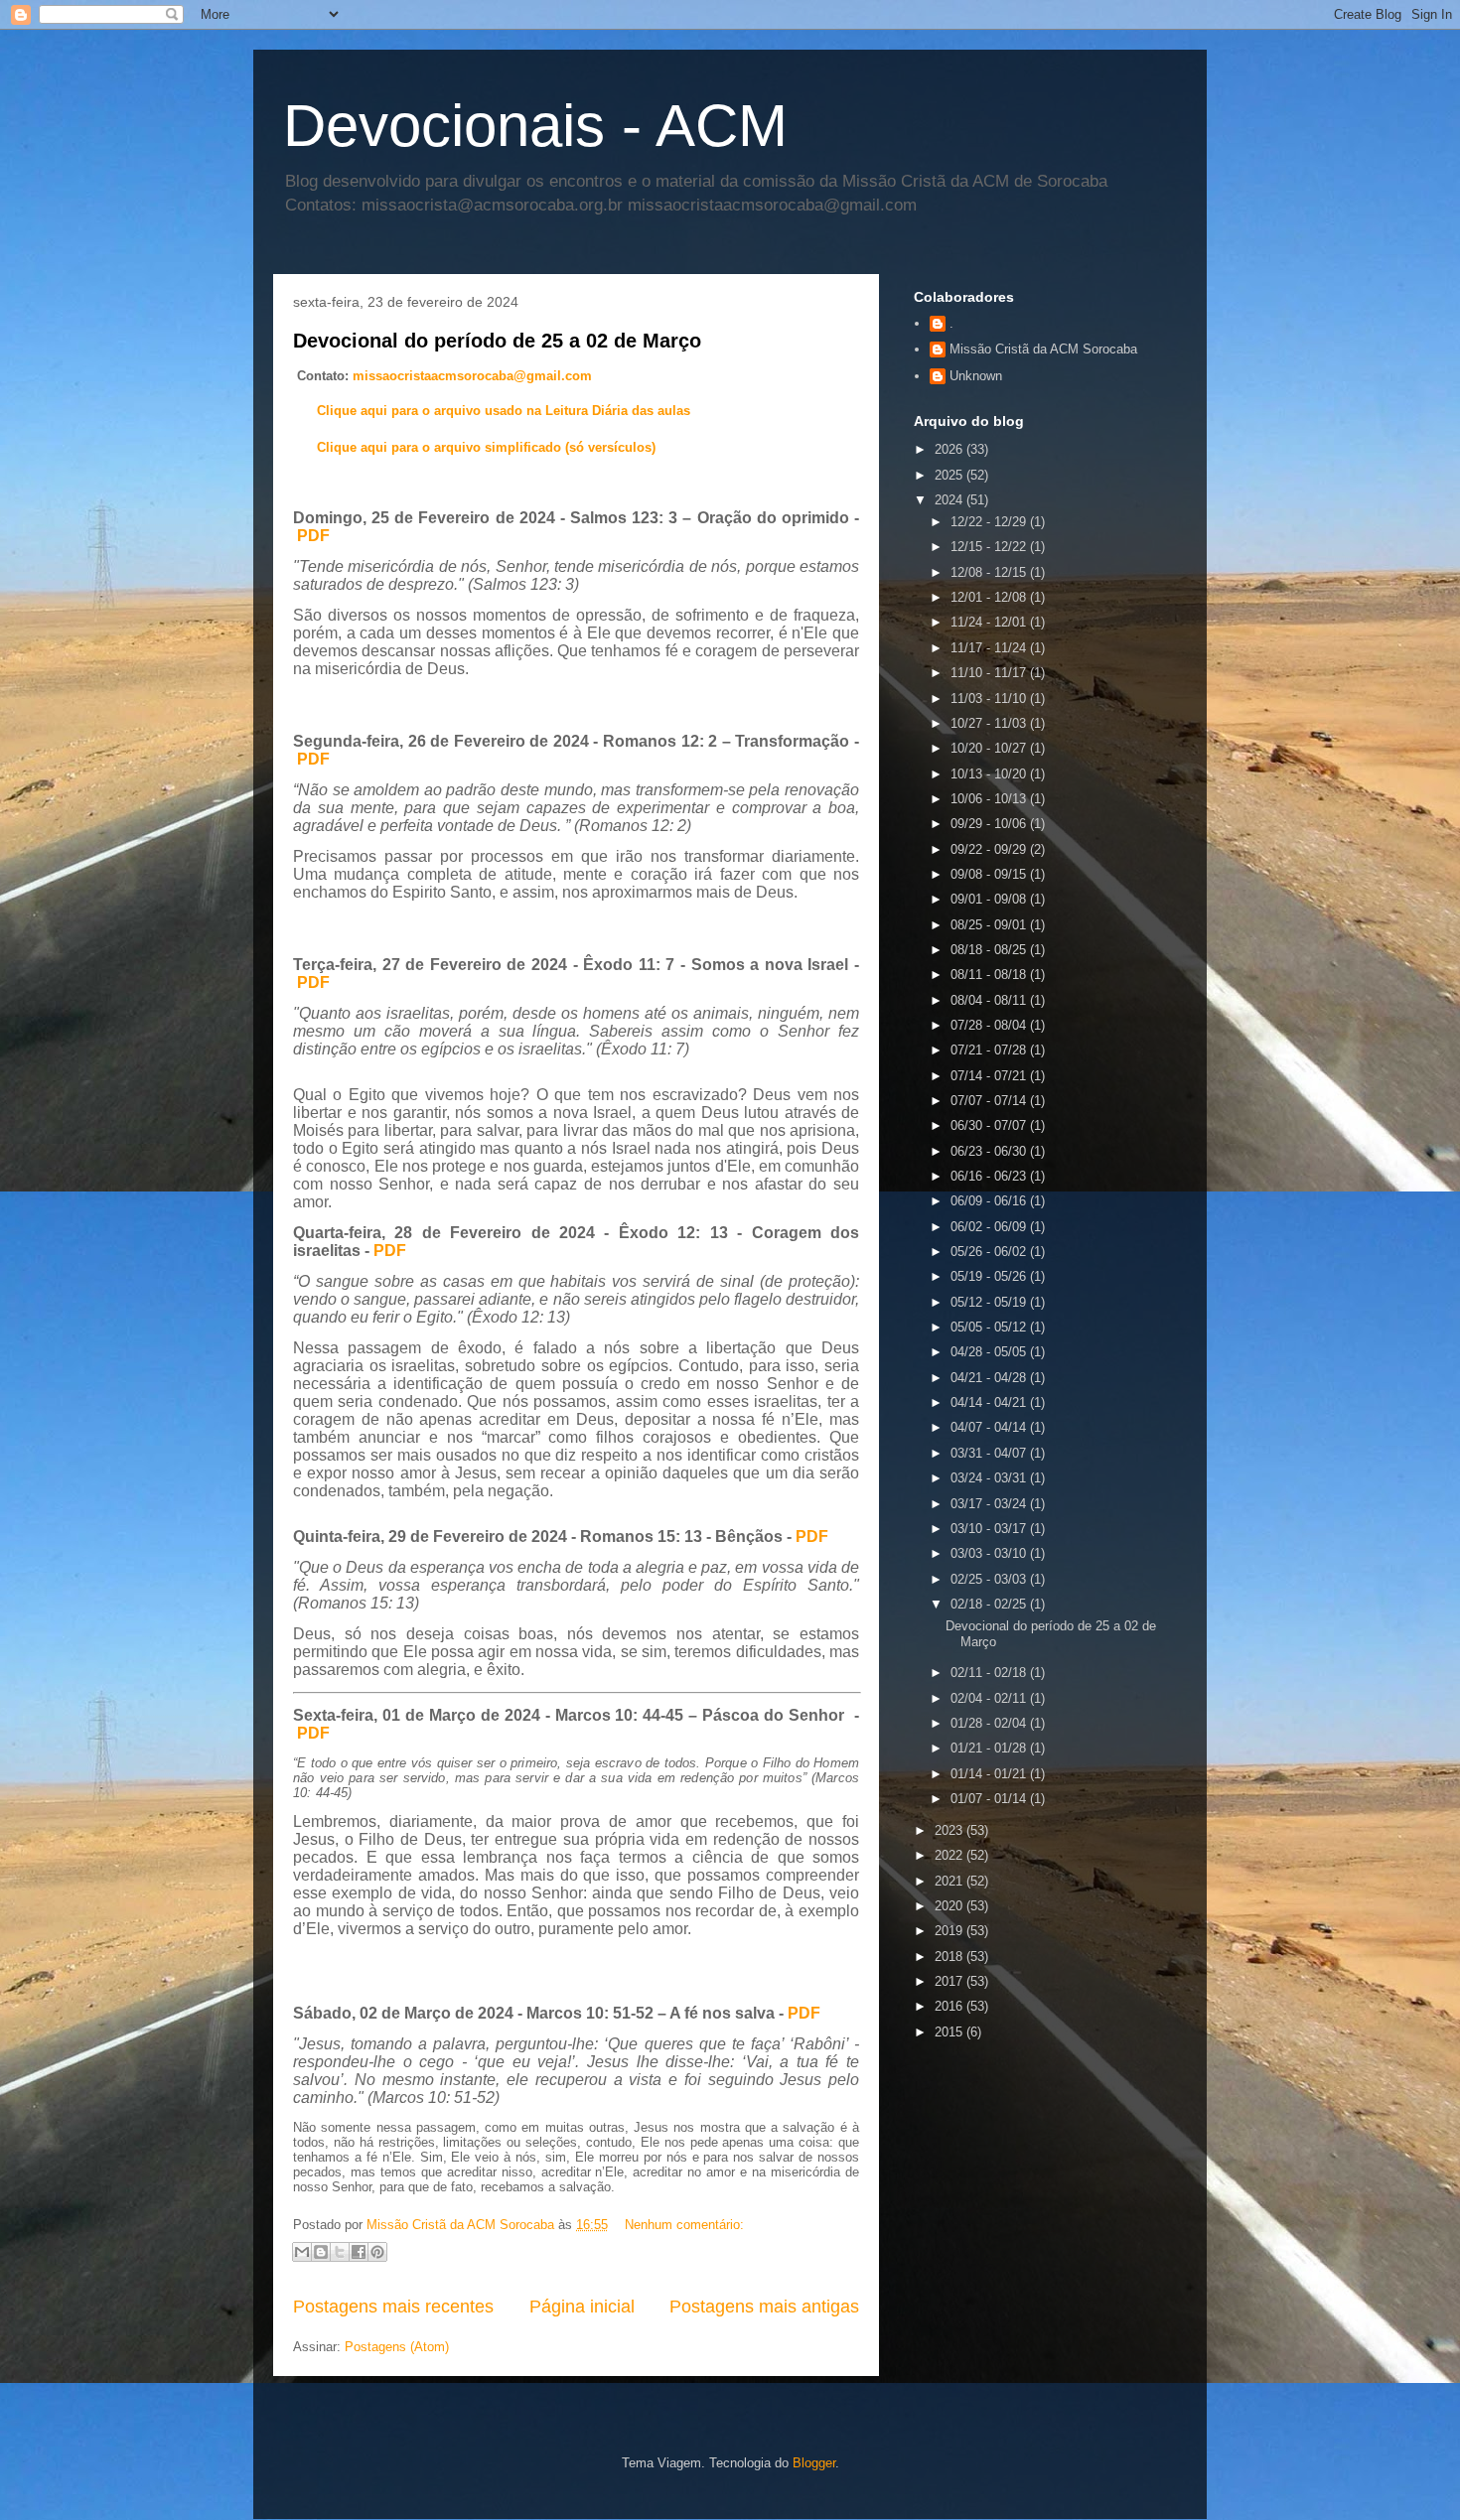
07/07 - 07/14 (990, 1101)
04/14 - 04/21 (990, 1402)
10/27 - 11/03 (990, 723)
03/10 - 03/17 (990, 1529)
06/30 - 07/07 (990, 1125)
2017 (950, 1981)
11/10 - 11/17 (990, 673)
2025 (950, 475)
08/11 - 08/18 (990, 975)
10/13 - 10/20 (990, 774)
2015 (950, 2032)
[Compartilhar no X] (340, 2252)
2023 (950, 1830)
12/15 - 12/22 (990, 547)
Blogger (814, 2463)
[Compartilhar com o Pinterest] (377, 2252)
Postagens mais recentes (393, 2307)
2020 (950, 1906)
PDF (313, 536)
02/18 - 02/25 (990, 1604)
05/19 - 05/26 (990, 1276)
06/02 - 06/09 (990, 1227)
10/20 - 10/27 (990, 748)
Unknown (976, 376)
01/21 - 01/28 (990, 1748)
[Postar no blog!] (321, 2252)
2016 (950, 2006)
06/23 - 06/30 (990, 1151)
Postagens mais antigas (764, 2307)
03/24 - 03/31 (990, 1478)
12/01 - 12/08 (990, 597)
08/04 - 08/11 (990, 1000)
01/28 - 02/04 (990, 1723)
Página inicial (582, 2307)
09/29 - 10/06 (990, 824)
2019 (950, 1931)
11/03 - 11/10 (990, 699)
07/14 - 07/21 (990, 1076)
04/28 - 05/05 (990, 1352)
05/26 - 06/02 (990, 1252)
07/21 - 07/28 (990, 1050)
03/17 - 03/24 (990, 1504)
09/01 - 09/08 (990, 899)
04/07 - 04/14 (990, 1427)
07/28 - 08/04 (990, 1025)
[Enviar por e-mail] (302, 2252)
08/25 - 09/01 (990, 925)
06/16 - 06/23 (990, 1176)
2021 (950, 1881)
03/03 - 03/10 (990, 1553)
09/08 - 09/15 (990, 874)
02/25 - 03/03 (990, 1579)
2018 (950, 1957)
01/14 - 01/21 (990, 1774)
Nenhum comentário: (684, 2225)
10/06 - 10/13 (990, 799)
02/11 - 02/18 (990, 1673)
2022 (950, 1855)
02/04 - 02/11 (990, 1698)
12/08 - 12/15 (990, 572)
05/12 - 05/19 (990, 1302)
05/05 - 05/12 (990, 1327)
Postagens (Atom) (397, 2347)
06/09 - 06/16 (990, 1201)
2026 (950, 449)
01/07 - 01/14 (990, 1799)
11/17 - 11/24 (990, 648)
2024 (950, 500)
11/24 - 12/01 (990, 622)
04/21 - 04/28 (990, 1378)
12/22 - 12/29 (990, 522)
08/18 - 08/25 (990, 950)
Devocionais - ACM (535, 126)
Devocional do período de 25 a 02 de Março (497, 341)
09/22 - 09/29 (990, 849)
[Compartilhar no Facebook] (359, 2252)
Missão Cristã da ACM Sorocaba (1043, 349)
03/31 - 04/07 (990, 1453)
